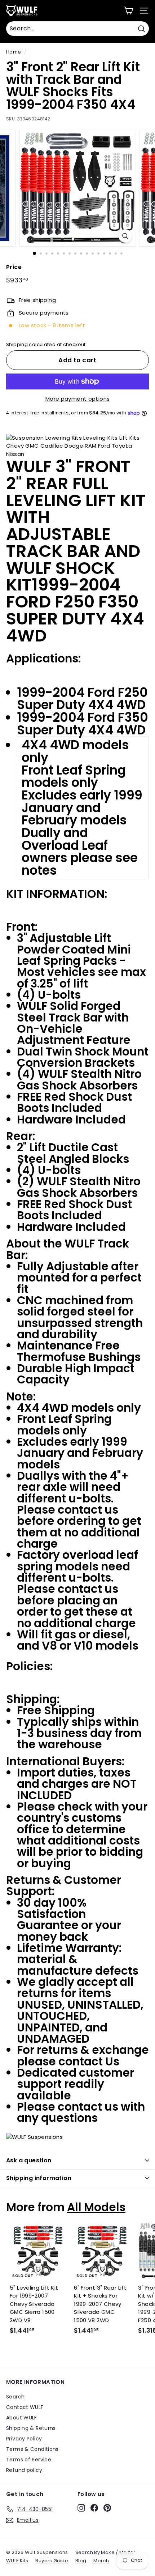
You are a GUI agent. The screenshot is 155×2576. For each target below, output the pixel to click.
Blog (81, 2561)
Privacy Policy (24, 2439)
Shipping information (39, 2178)
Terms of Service (29, 2460)
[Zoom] (125, 236)
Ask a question (29, 2160)
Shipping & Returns (31, 2428)
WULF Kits (17, 2561)
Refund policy (24, 2470)
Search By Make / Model (105, 2552)
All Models (96, 2207)
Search (15, 2397)
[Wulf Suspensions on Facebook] (94, 2508)
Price (14, 267)
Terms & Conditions (32, 2449)
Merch (101, 2561)
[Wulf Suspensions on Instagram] (81, 2508)
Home (14, 52)
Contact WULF (25, 2407)
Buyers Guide (52, 2561)
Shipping (17, 344)
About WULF (22, 2418)
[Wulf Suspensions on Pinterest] (107, 2508)
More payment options (78, 399)
